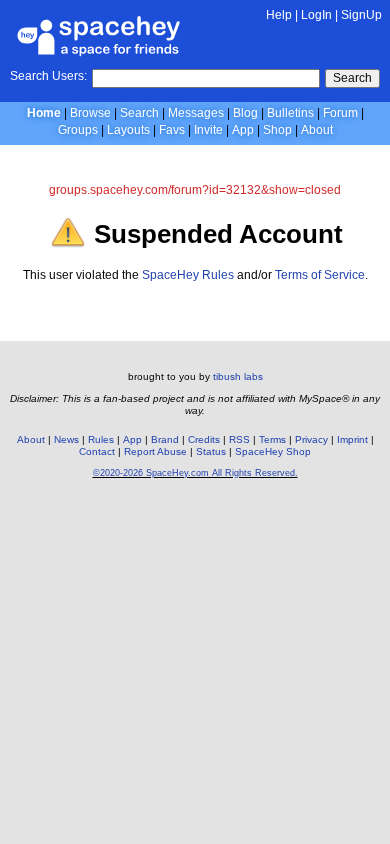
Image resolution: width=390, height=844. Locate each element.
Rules (101, 439)
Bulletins (290, 113)
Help (279, 15)
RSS (239, 439)
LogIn (316, 15)
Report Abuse (155, 451)
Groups (78, 130)
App (243, 130)
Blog (245, 113)
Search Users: (48, 76)
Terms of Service (320, 275)
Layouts (128, 130)
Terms (272, 439)
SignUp (361, 15)
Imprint (352, 439)
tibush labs (238, 376)
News (66, 439)
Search (352, 78)
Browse (90, 113)
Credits (204, 439)
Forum (340, 113)
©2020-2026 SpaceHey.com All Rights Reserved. (195, 473)
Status (211, 451)
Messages (196, 113)
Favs (172, 130)
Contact (97, 451)
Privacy (311, 439)
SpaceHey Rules (188, 275)
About (317, 130)
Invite (208, 130)
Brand (165, 439)
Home (44, 113)
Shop (277, 130)
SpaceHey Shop (273, 451)
